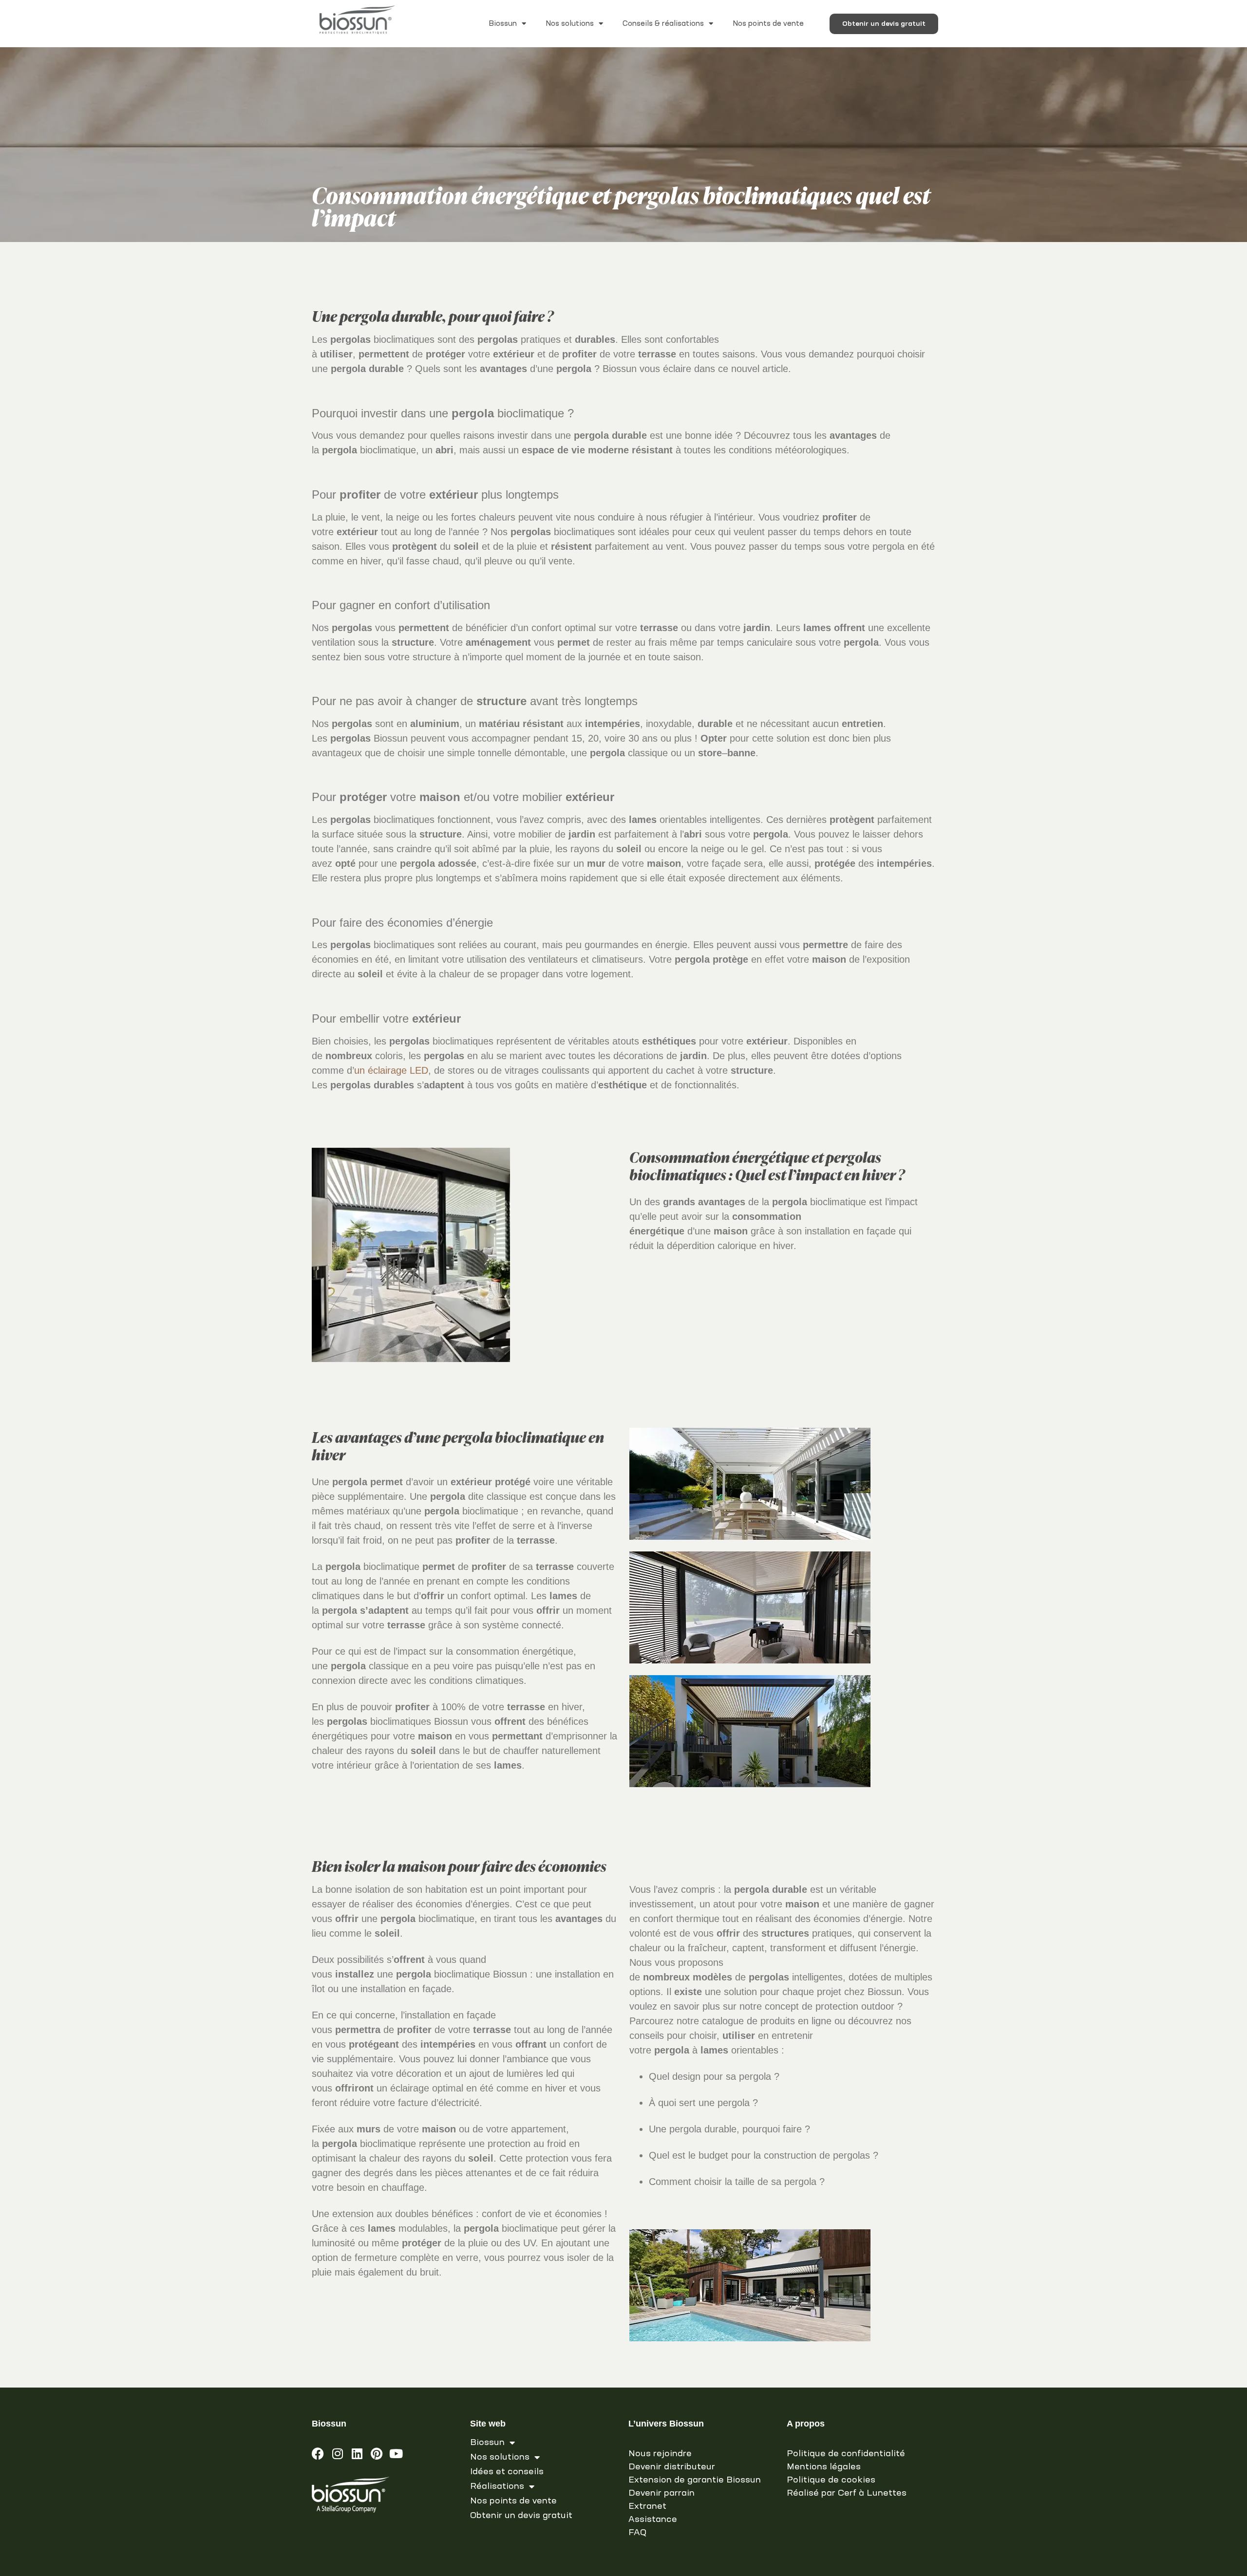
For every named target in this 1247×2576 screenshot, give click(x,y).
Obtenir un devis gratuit (521, 2516)
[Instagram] (337, 2454)
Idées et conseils (507, 2472)
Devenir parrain (661, 2493)
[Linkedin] (357, 2454)
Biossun (503, 24)
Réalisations (497, 2486)
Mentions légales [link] (824, 2467)
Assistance (653, 2520)
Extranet (647, 2506)
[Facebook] (318, 2454)
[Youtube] (396, 2454)
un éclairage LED (391, 1070)
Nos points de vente (768, 24)
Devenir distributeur (672, 2467)
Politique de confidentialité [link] (846, 2454)
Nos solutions (570, 24)
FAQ (637, 2533)
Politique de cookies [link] (831, 2480)
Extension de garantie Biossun (695, 2480)
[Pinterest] (376, 2454)
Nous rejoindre (660, 2454)
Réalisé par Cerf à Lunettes (847, 2493)
